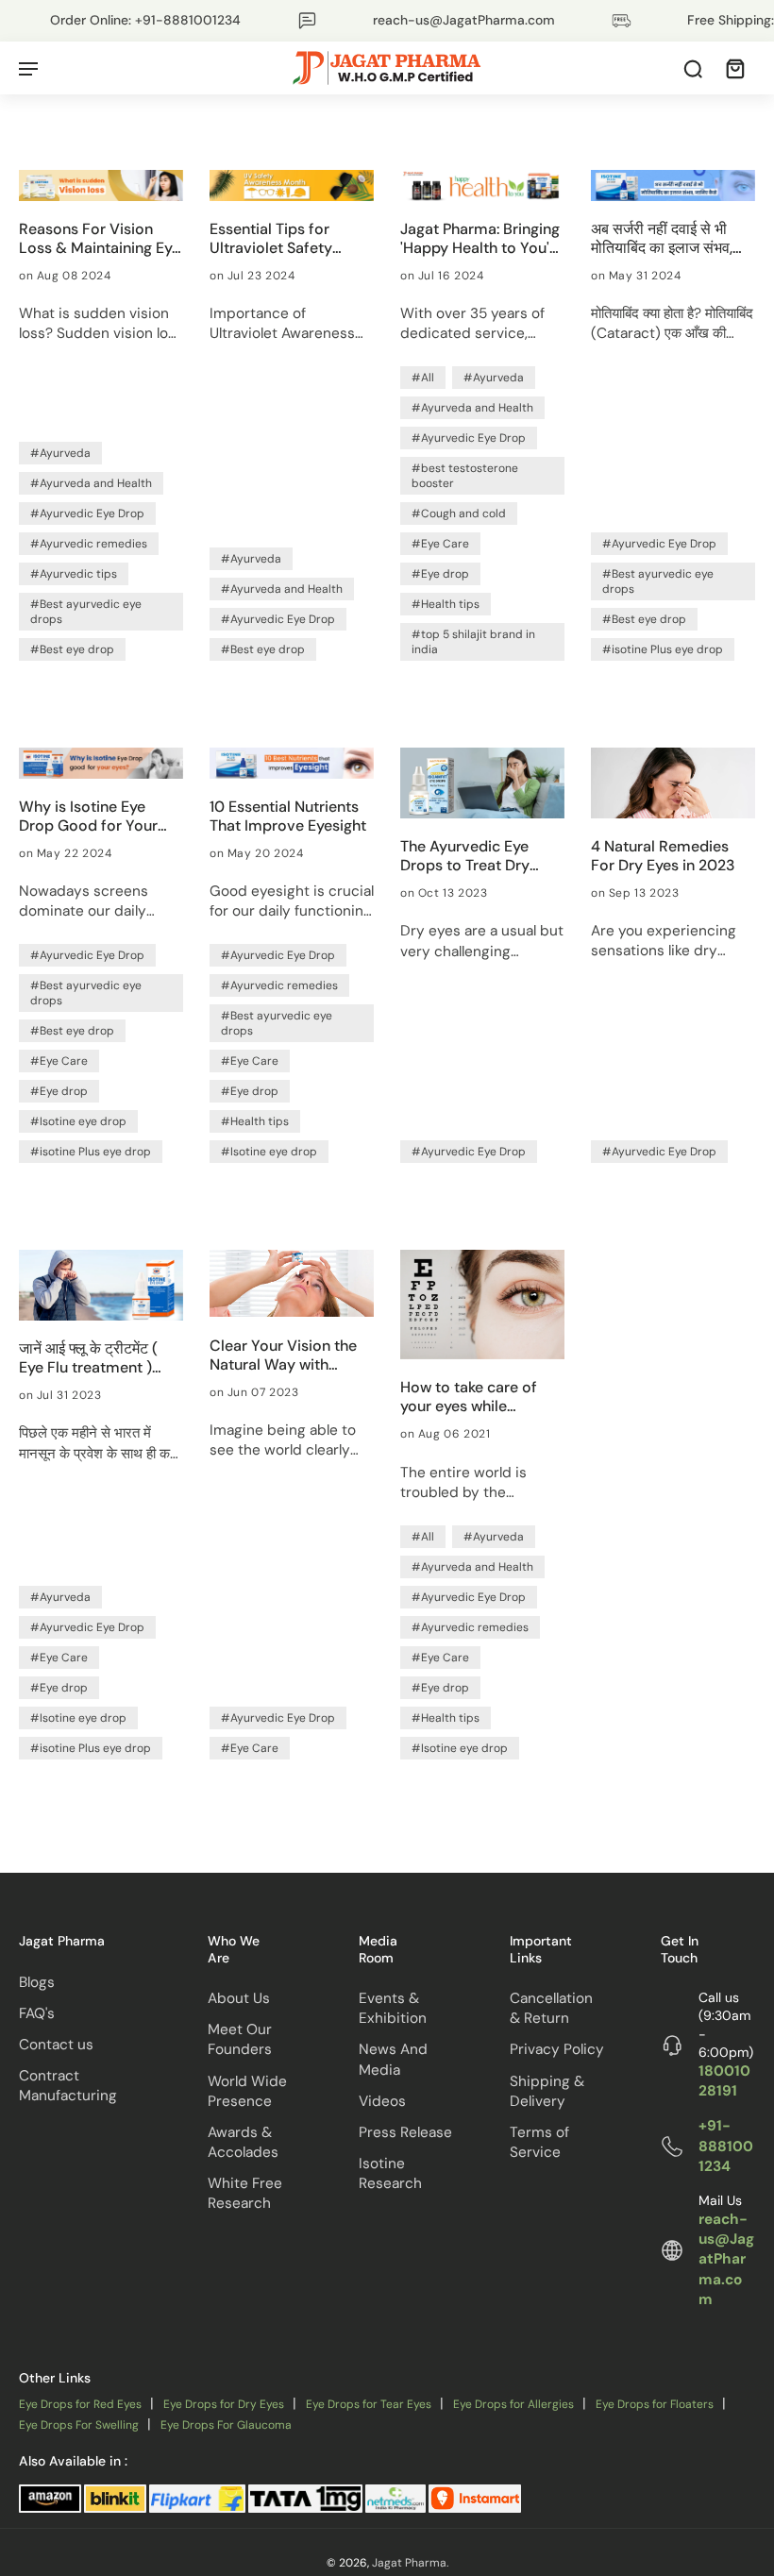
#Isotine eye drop (78, 1121)
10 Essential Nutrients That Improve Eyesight (288, 817)
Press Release (405, 2132)
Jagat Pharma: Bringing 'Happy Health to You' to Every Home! (480, 239)
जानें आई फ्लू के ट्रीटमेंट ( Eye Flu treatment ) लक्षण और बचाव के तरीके (88, 1358)
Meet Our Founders (240, 2039)
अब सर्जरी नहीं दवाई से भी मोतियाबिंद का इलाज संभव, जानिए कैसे (662, 239)
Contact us (56, 2045)
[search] (693, 68)
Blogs (37, 1982)
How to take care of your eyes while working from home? (473, 1397)
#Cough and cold (459, 514)
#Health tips (446, 604)
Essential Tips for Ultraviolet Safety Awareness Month (272, 239)
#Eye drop (440, 574)
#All (423, 378)
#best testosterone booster (465, 476)
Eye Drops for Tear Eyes (369, 2405)
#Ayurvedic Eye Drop (87, 514)
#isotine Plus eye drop (663, 649)
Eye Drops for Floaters (655, 2405)
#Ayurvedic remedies (89, 544)
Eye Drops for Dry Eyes (224, 2405)
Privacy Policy (557, 2050)
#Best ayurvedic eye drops (86, 612)
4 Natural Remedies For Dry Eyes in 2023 (663, 856)
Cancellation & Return (551, 2008)
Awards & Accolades (243, 2142)
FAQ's (37, 2013)
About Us (239, 1998)
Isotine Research (390, 2173)
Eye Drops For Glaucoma (226, 2425)
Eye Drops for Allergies (513, 2405)
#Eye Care (440, 544)
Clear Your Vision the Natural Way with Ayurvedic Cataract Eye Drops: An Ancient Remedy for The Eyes (286, 1355)
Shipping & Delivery (547, 2091)
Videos (382, 2101)
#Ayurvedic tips (74, 574)
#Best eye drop (72, 649)
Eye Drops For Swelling (79, 2425)
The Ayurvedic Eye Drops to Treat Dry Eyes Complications (470, 856)
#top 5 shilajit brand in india (473, 642)
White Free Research (245, 2193)
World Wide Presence (247, 2091)
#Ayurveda (60, 453)
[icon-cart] (734, 68)
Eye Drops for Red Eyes (80, 2405)
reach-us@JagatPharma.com (726, 2259)
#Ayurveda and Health (91, 483)
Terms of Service (539, 2142)
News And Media (393, 2060)
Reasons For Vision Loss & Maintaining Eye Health (100, 239)
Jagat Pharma (409, 2564)
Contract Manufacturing (68, 2086)
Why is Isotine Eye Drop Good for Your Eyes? (88, 817)
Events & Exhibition (393, 2008)
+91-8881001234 (726, 2147)
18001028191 (724, 2081)
